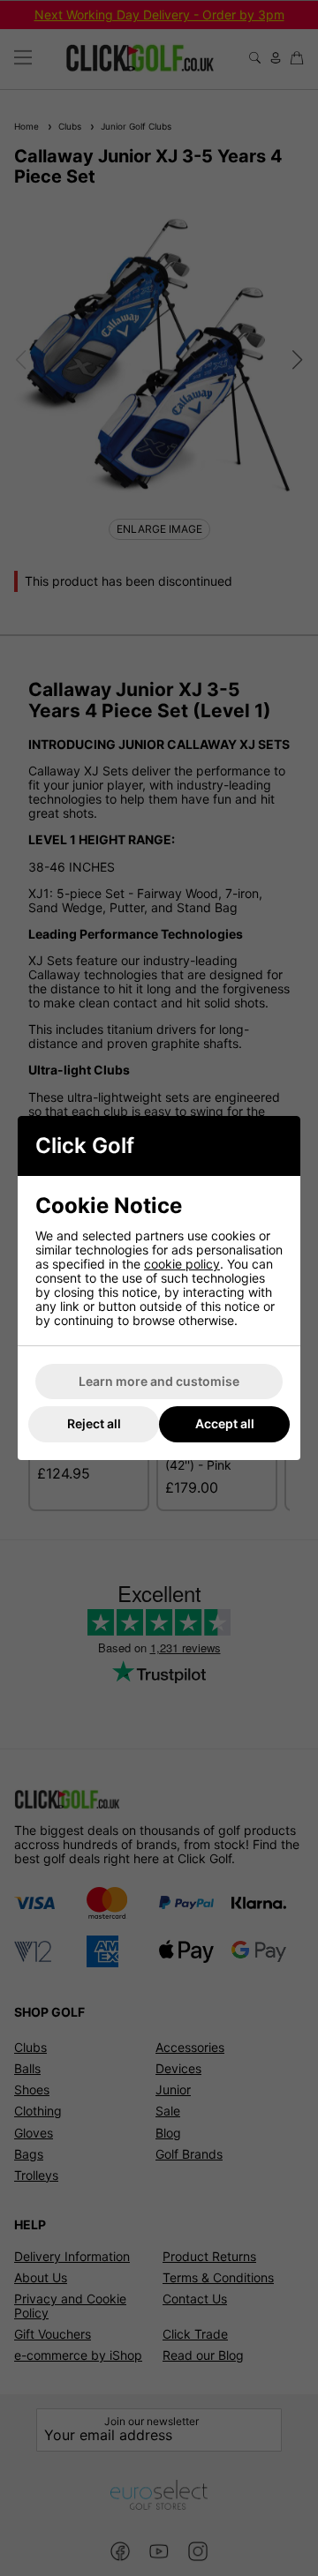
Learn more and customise (159, 1381)
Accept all (225, 1423)
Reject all (94, 1423)
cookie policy (182, 1264)
